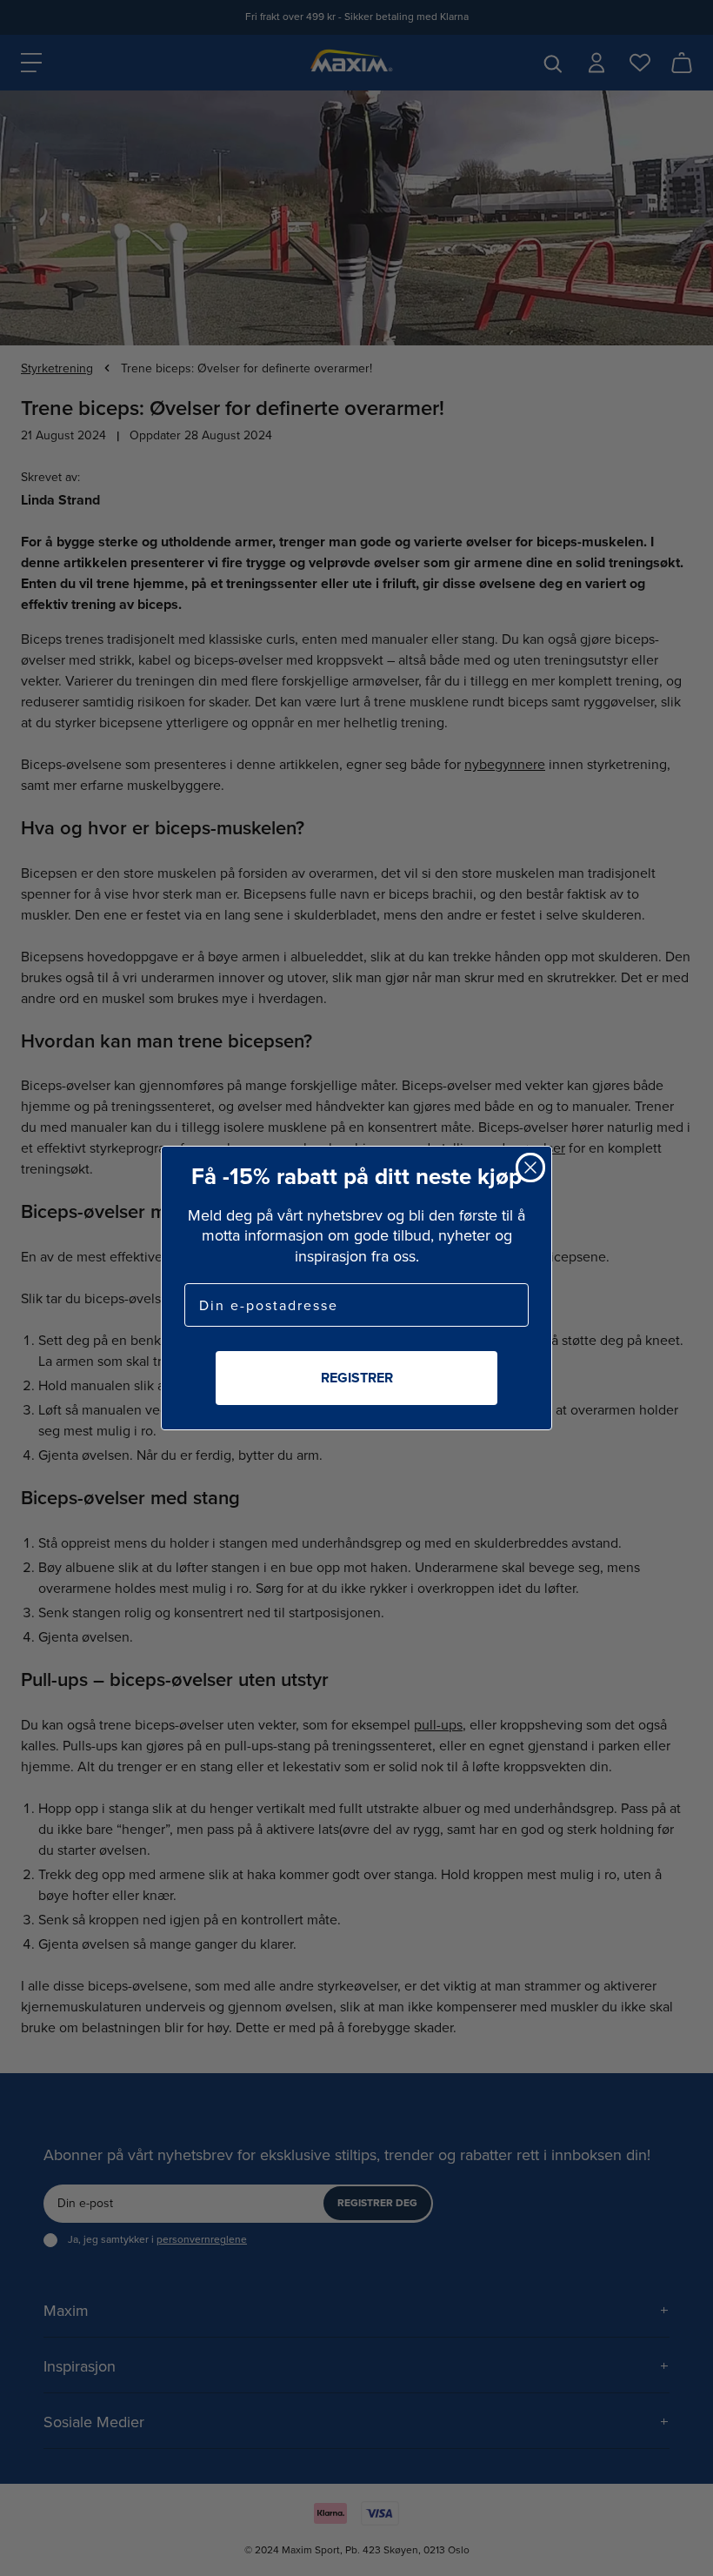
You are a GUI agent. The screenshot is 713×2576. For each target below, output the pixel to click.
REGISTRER (357, 1378)
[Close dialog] (530, 1168)
